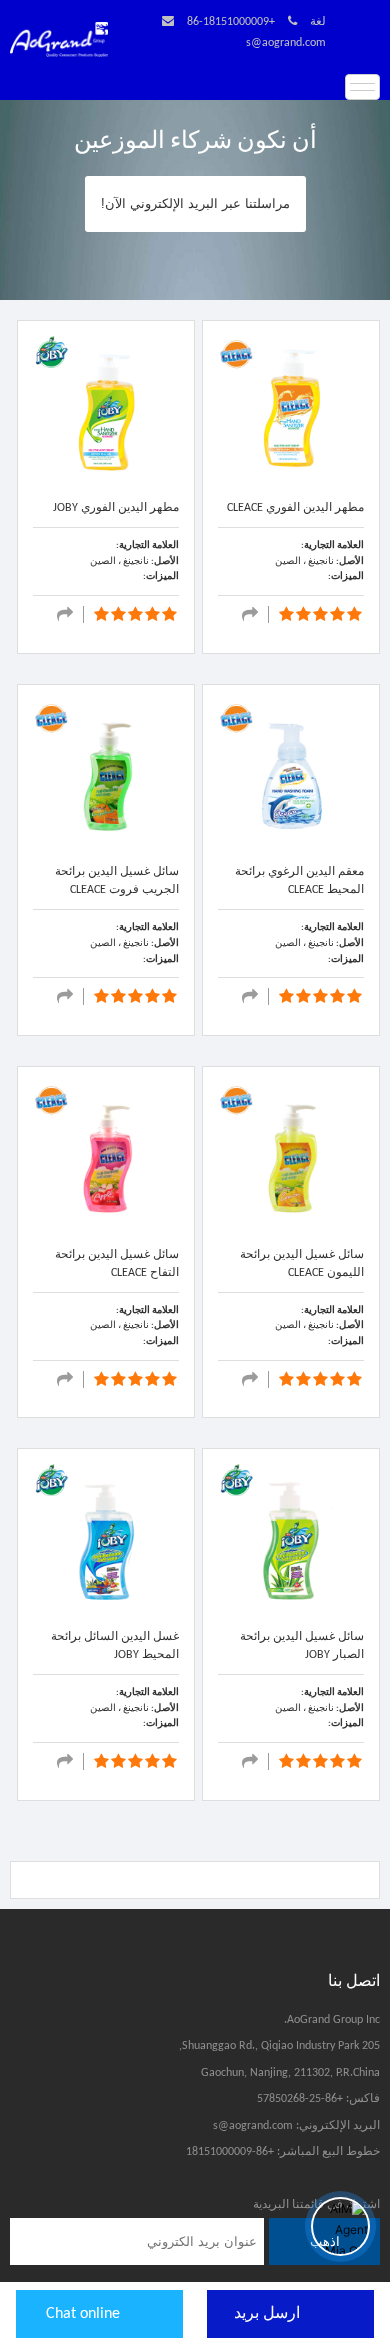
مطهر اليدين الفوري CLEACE (295, 508)
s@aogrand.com (286, 43)
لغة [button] (318, 22)
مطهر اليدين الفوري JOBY (116, 508)
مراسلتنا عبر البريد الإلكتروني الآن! (195, 203)
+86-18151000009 (231, 22)
